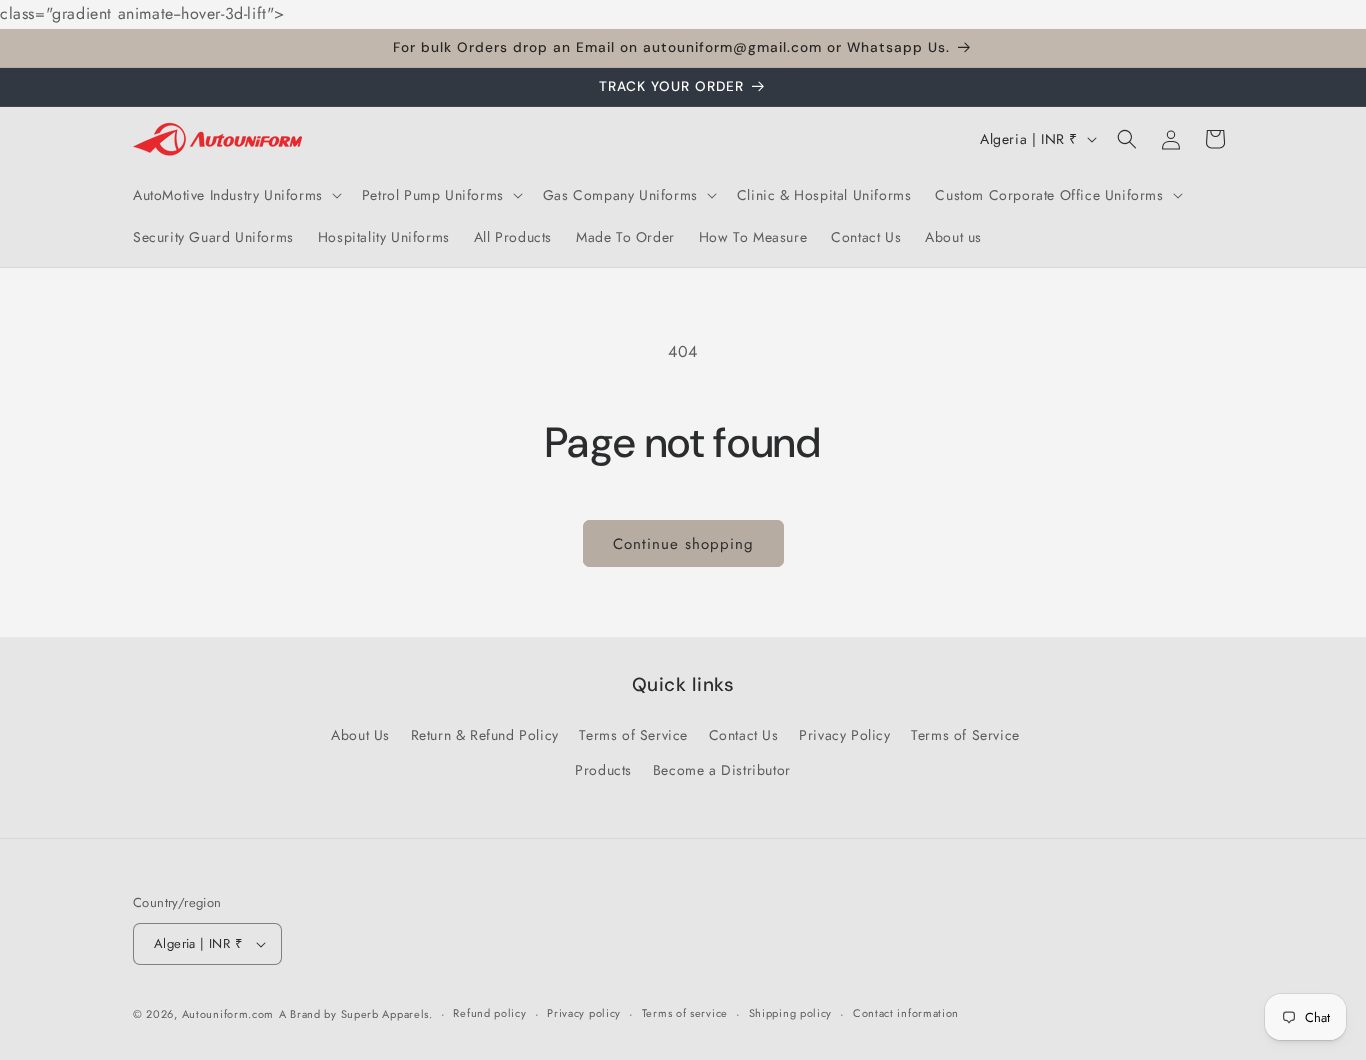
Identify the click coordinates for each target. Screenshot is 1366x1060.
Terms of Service (633, 735)
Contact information (906, 1013)
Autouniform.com (228, 1014)
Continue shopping (683, 544)
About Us (360, 735)
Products (603, 770)
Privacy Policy (844, 735)
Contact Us (744, 735)
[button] (235, 195)
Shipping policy (791, 1013)
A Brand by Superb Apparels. (356, 1014)
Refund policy (489, 1013)
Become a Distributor (722, 770)
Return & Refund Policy (485, 735)
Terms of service (685, 1013)
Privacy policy (584, 1013)
